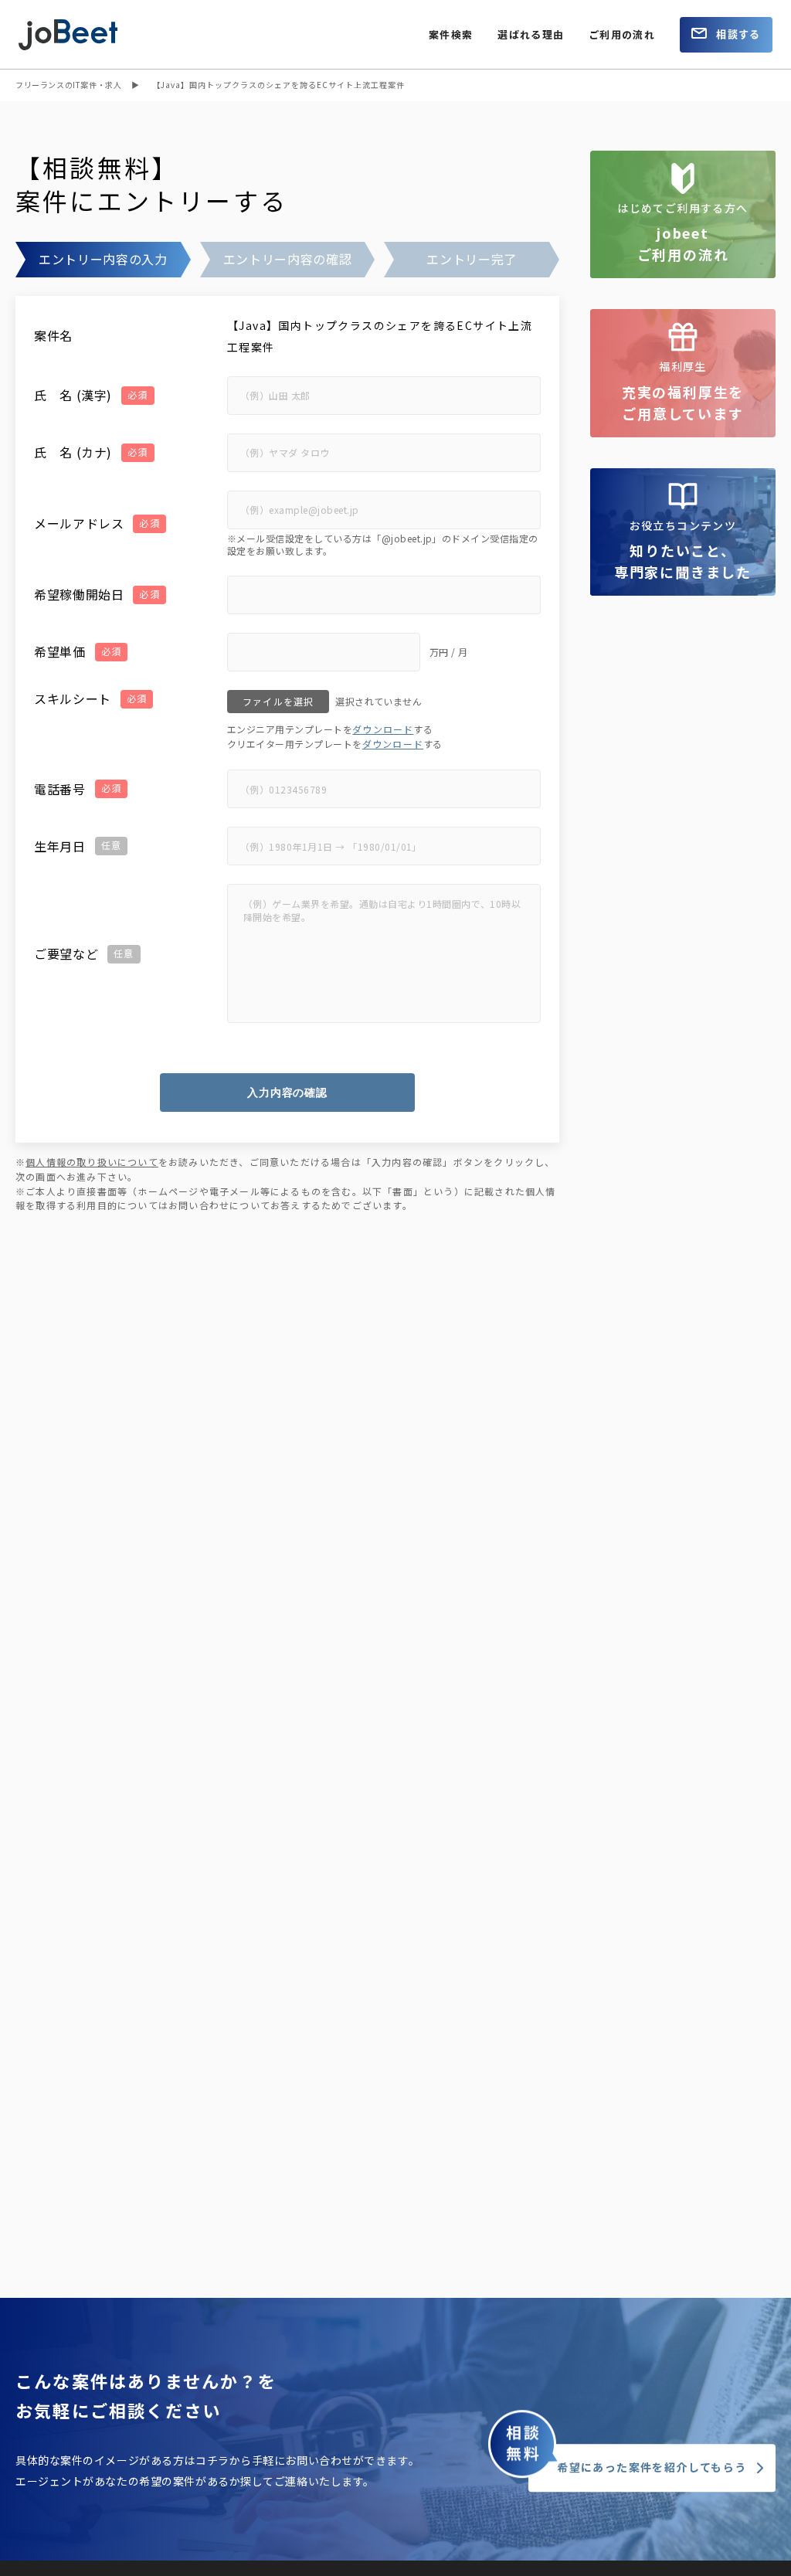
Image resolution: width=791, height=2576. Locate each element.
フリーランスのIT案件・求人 (68, 85)
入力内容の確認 (287, 1093)
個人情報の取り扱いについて (92, 1162)
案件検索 (451, 34)
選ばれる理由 (531, 34)
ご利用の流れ (622, 34)
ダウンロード (383, 729)
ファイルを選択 (278, 701)
